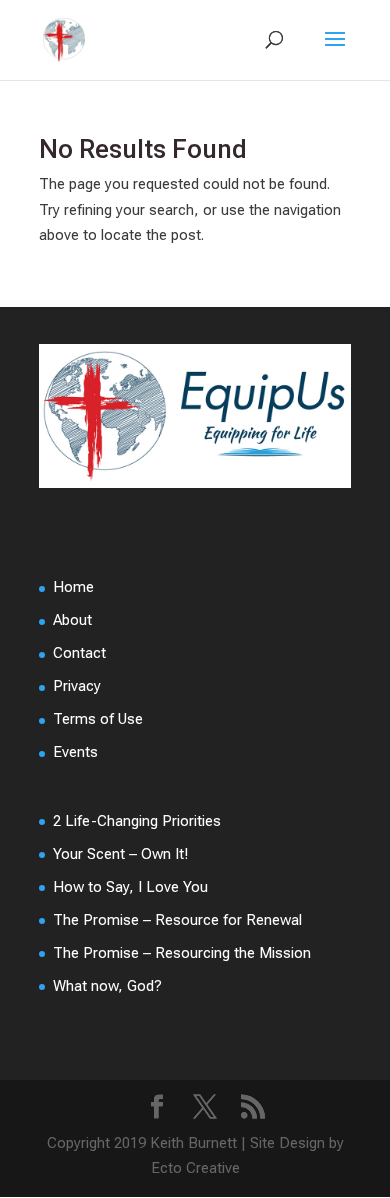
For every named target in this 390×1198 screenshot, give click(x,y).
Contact (79, 653)
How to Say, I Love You (130, 887)
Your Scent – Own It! (120, 854)
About (72, 620)
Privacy (77, 686)
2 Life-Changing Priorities (137, 821)
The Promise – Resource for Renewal (177, 920)
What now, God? (107, 986)
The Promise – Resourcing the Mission (182, 953)
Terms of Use (98, 719)
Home (73, 587)
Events (75, 752)
